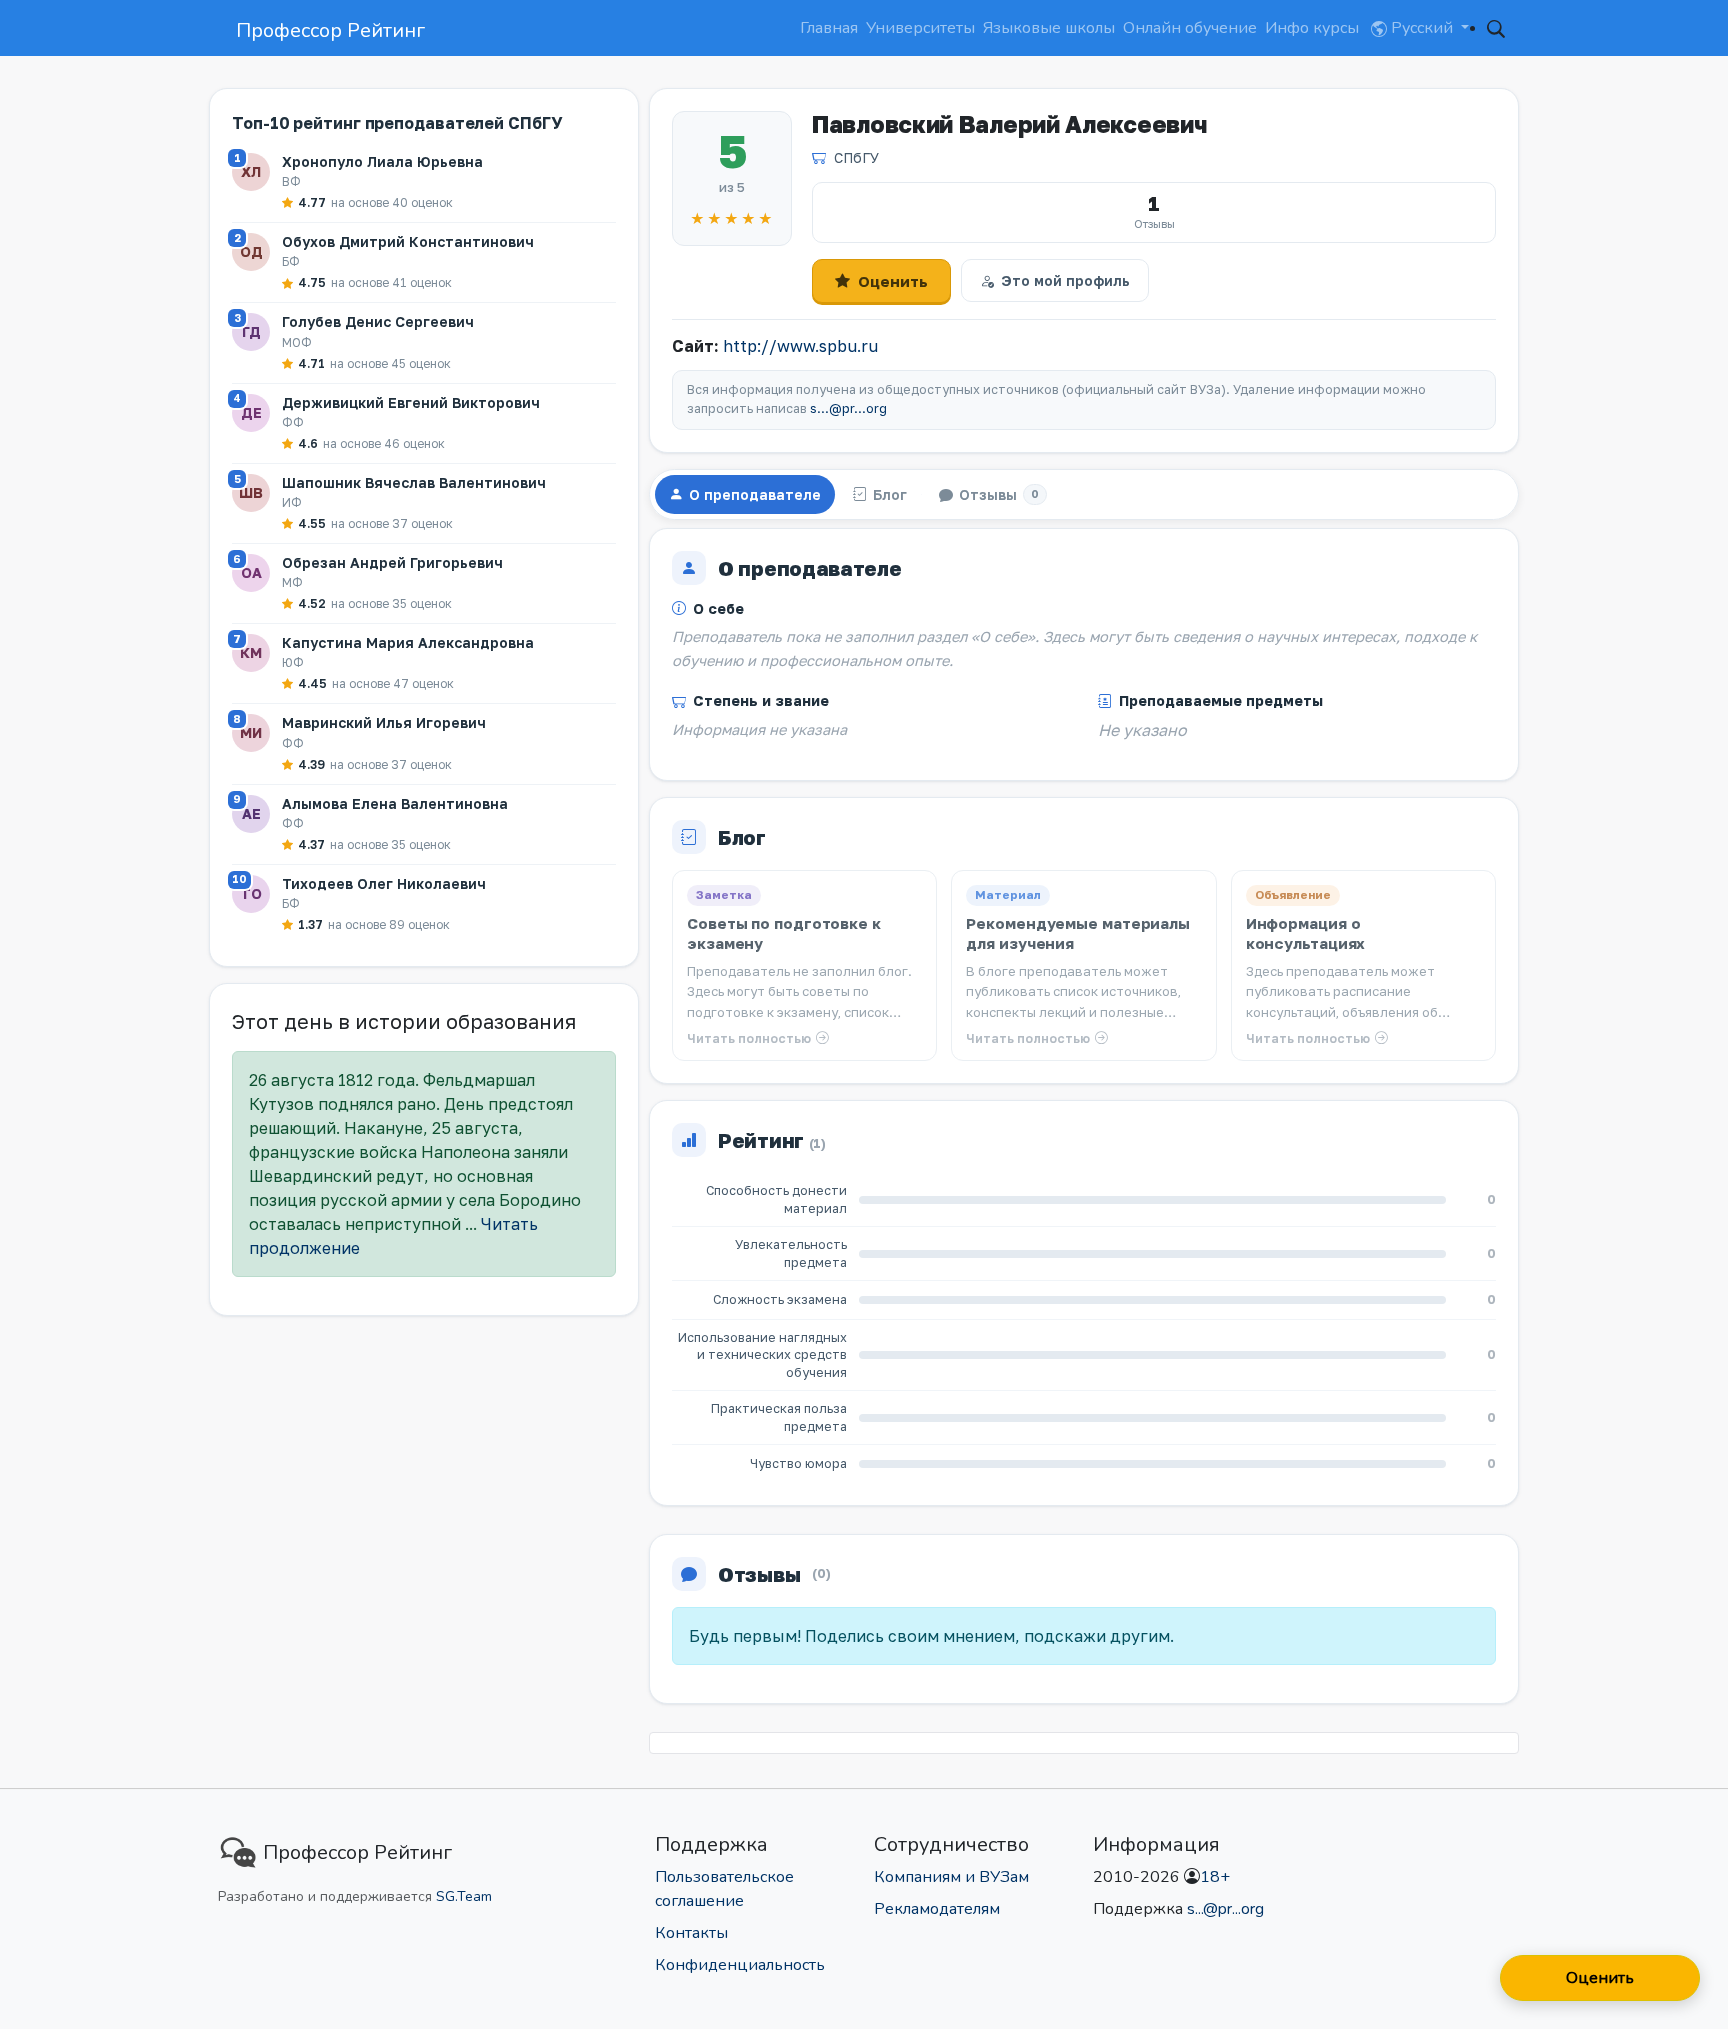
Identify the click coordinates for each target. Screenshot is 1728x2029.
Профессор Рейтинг (330, 30)
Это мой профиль (1065, 280)
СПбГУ (856, 157)
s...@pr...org (848, 408)
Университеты (920, 28)
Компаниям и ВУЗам (951, 1877)
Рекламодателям (937, 1909)
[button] (1496, 28)
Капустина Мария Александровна (408, 642)
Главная (829, 28)
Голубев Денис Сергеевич (378, 321)
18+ (1215, 1877)
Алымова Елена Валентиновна (395, 803)
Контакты (691, 1933)
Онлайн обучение (1190, 28)
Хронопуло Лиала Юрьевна (382, 161)
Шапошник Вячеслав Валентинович (414, 482)
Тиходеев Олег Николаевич (384, 883)
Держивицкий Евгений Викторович (411, 402)
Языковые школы (1049, 28)
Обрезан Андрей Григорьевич (392, 562)
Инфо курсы (1312, 28)
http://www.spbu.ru (800, 346)
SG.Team (464, 1896)
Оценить (893, 281)
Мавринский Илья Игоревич (384, 722)
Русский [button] (1422, 28)
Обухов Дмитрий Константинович (408, 241)
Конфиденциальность (740, 1965)
